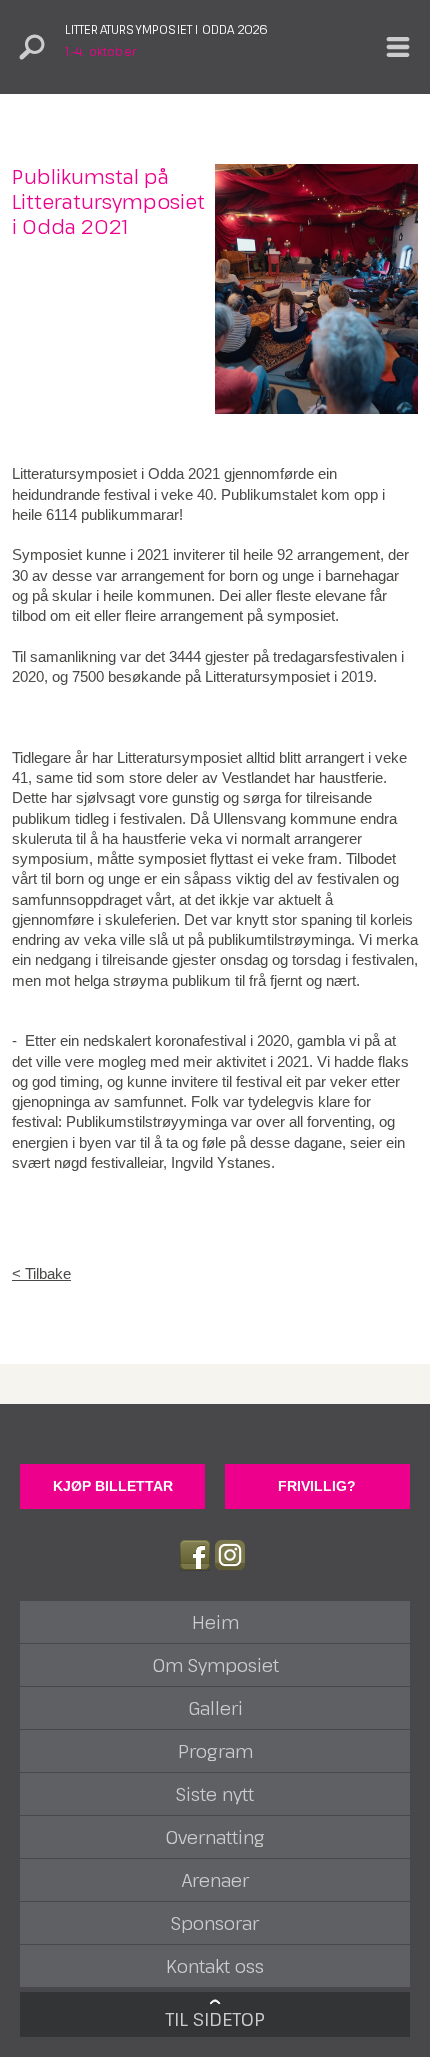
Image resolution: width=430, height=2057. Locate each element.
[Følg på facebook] (195, 1555)
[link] (215, 1274)
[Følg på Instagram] (230, 1555)
